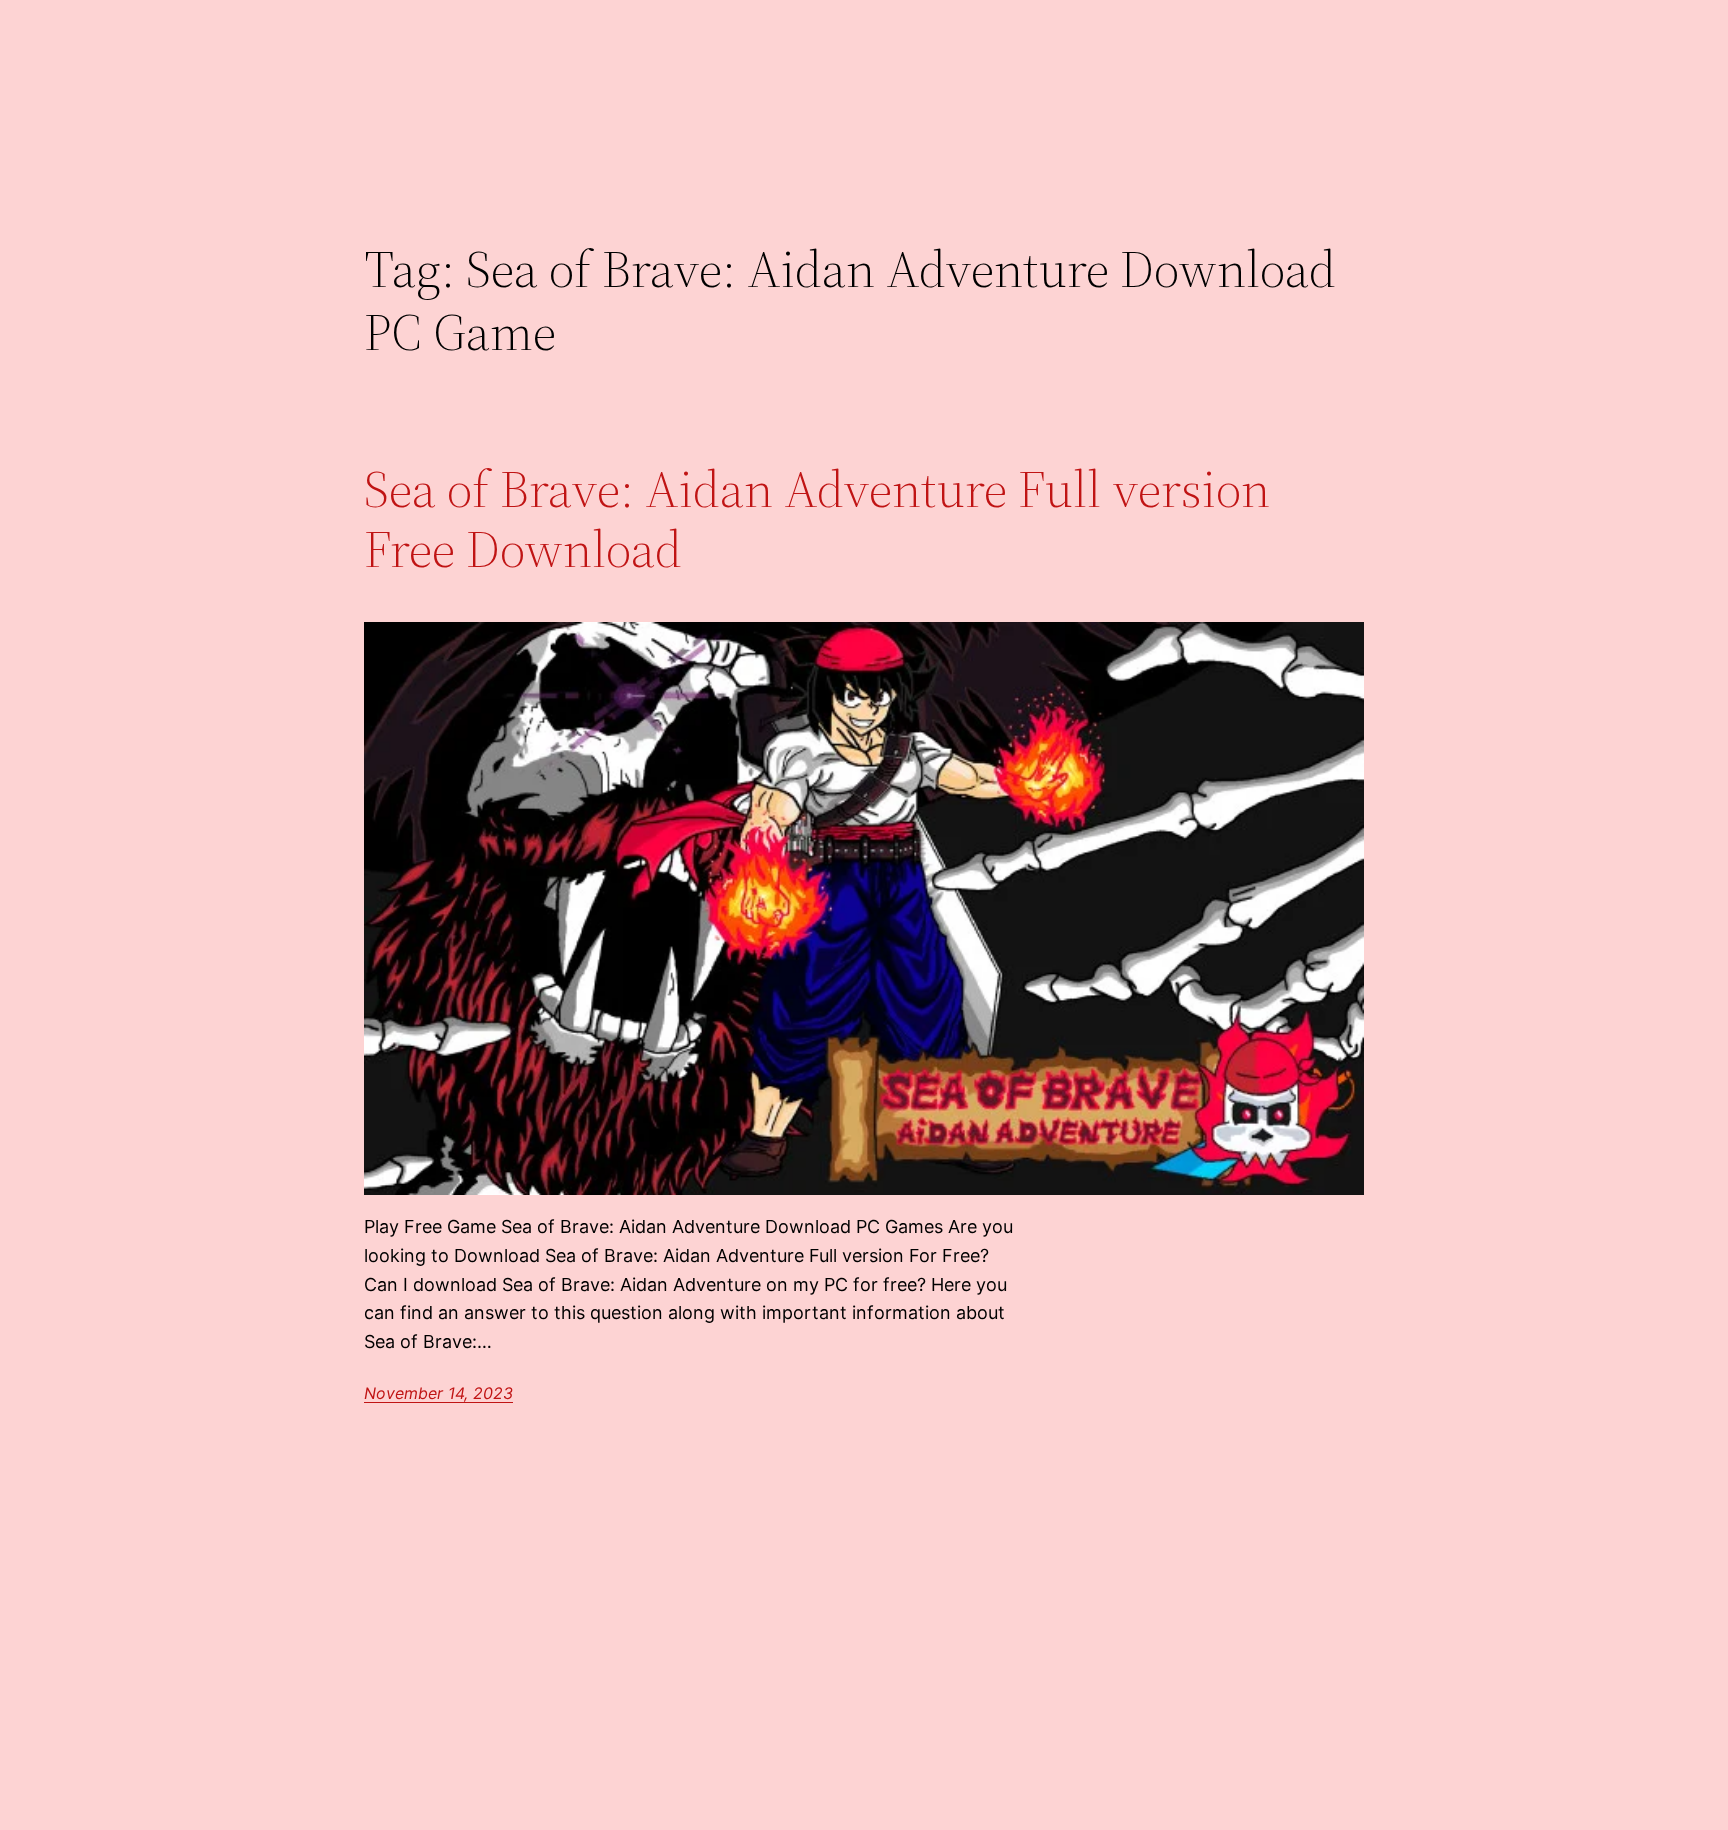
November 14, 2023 (438, 1393)
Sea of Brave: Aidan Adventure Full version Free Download (817, 519)
